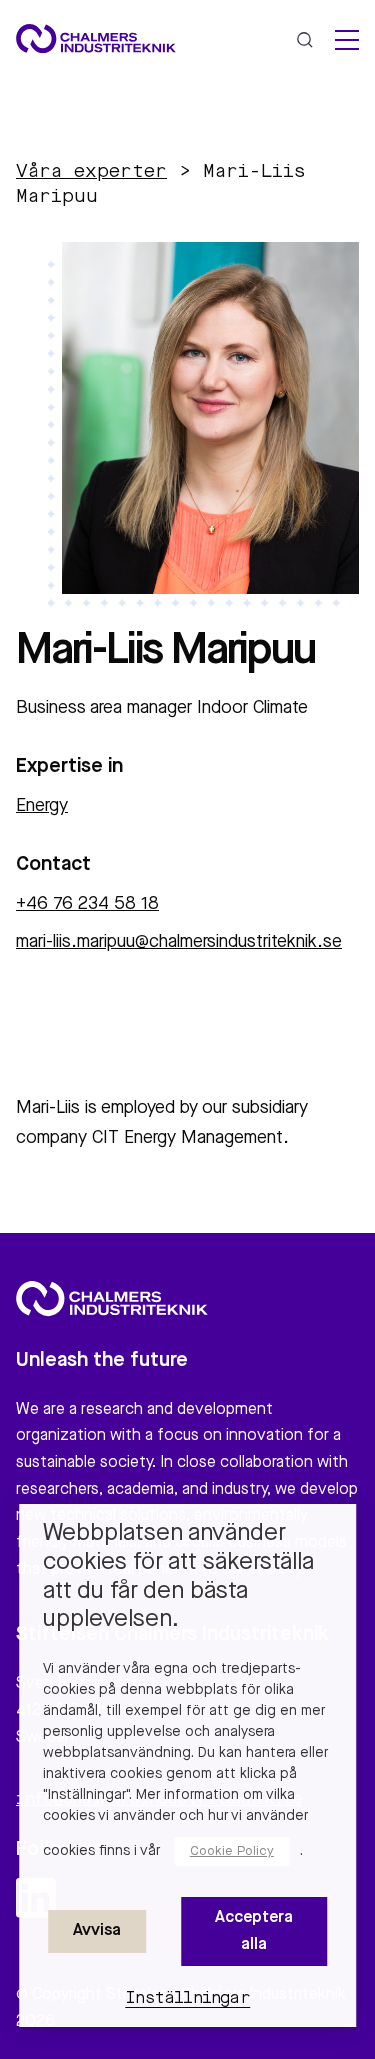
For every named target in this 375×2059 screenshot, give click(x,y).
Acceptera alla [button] (254, 1931)
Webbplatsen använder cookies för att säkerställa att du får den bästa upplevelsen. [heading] (178, 1577)
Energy (42, 806)
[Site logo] (96, 38)
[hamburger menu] (347, 40)
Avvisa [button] (97, 1931)
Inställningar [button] (187, 1999)
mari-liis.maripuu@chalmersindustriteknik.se (179, 942)
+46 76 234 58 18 (87, 904)
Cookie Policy (232, 1851)
